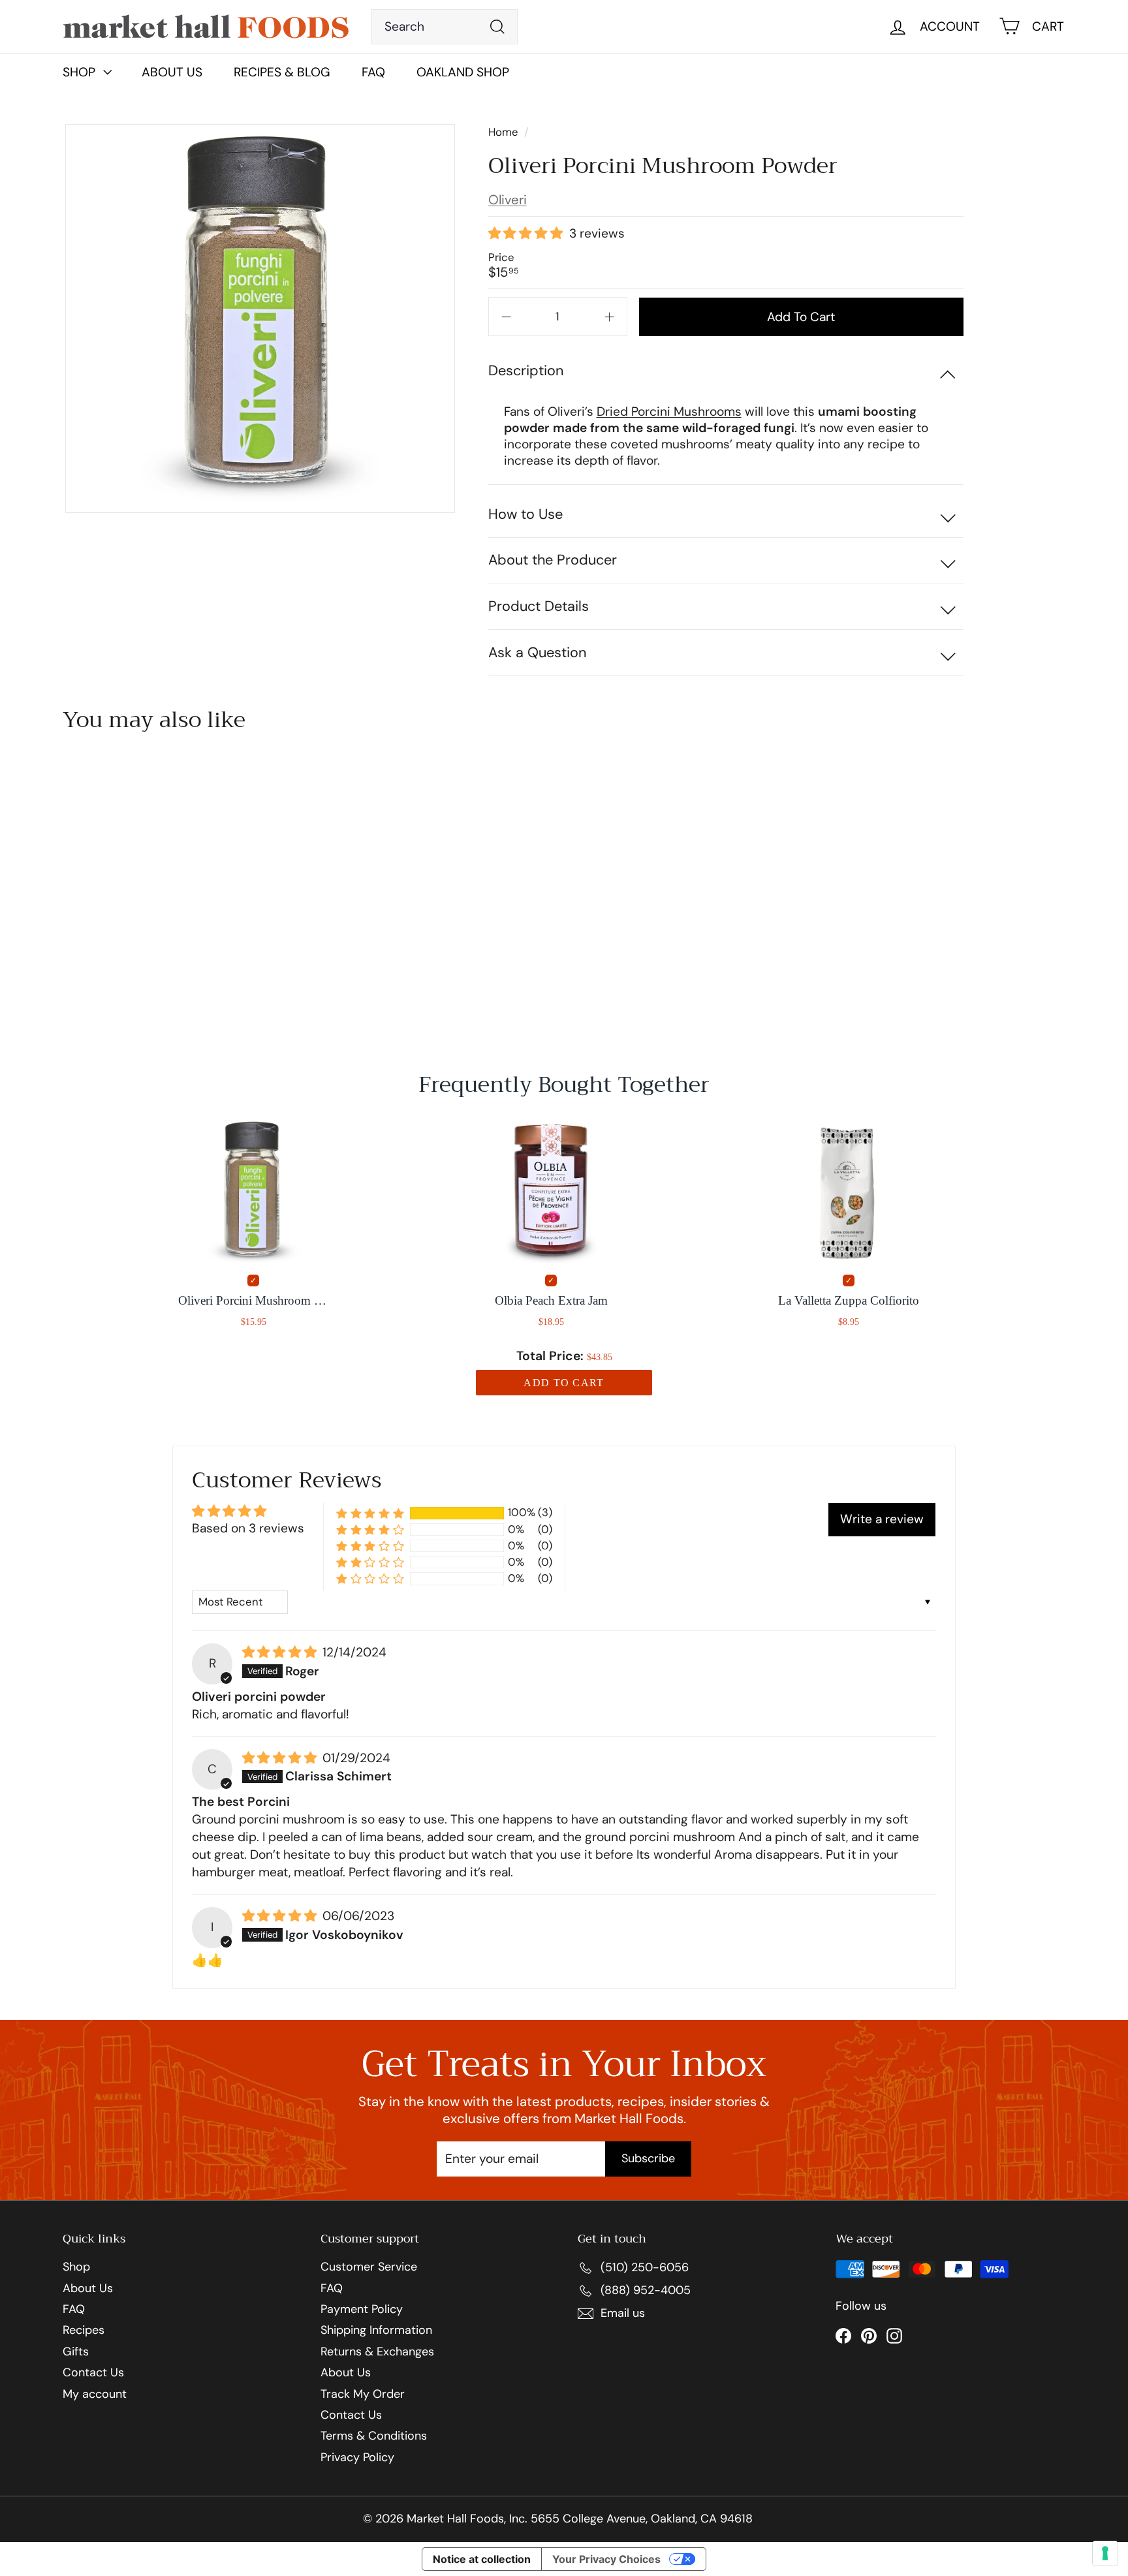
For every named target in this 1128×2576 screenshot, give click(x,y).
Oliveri (508, 200)
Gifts (76, 2352)
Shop (76, 2267)
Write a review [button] (882, 1519)
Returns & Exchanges (377, 2352)
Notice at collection (482, 2559)
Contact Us (93, 2373)
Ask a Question (537, 652)
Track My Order (363, 2395)
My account (95, 2395)
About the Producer (553, 560)
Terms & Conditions (374, 2436)
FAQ (373, 72)
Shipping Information (376, 2331)
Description (526, 370)
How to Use (525, 514)
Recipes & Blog (282, 72)
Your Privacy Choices (606, 2559)
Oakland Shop (463, 72)
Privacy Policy (357, 2458)
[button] (527, 234)
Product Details (539, 606)
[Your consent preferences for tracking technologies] (1105, 2553)
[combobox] (445, 27)
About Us (172, 72)
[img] (281, 1653)
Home (505, 132)
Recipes (84, 2331)
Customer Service (369, 2267)
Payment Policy (362, 2310)
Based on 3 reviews (248, 1528)
